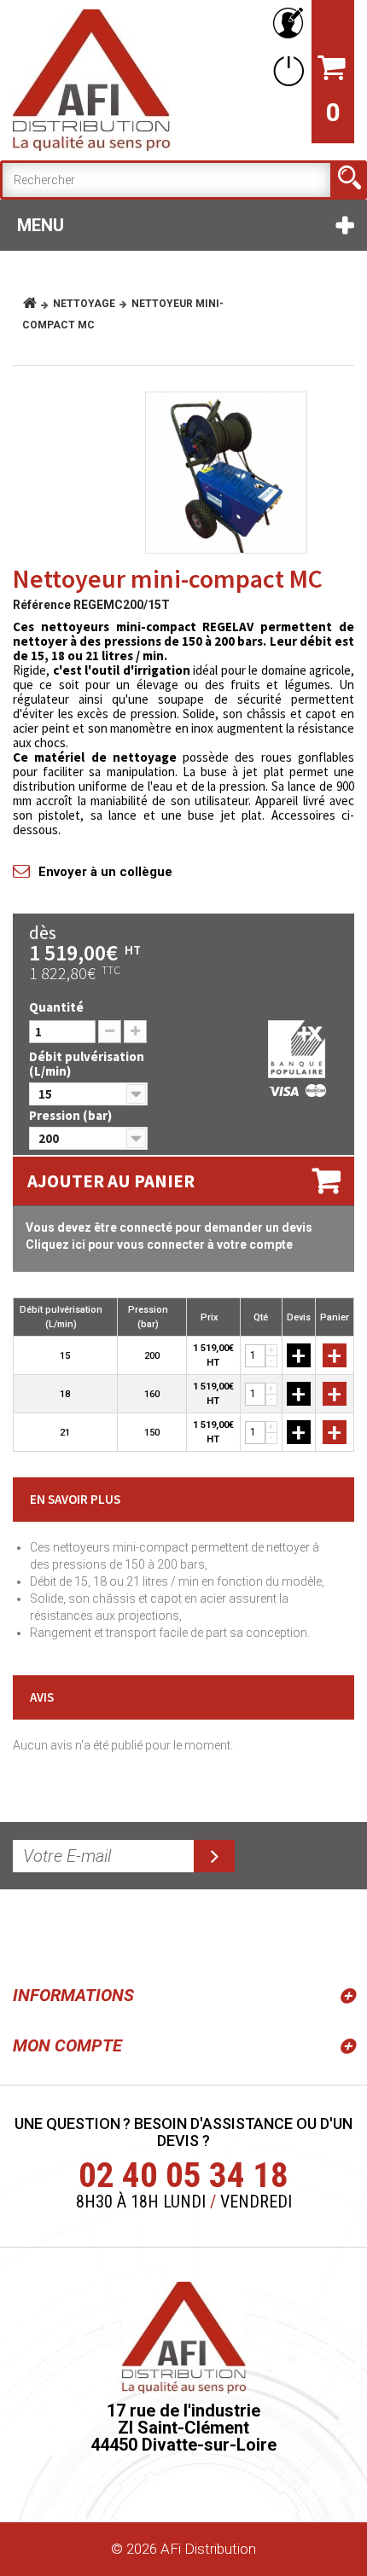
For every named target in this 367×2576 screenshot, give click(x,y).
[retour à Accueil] (36, 304)
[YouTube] (70, 1934)
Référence (42, 605)
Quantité (56, 1007)
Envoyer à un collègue (105, 872)
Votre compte (285, 23)
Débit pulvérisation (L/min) (87, 1064)
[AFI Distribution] (91, 80)
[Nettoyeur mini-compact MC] (226, 473)
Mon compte (67, 2045)
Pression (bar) (72, 1115)
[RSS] (29, 1934)
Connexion (285, 70)
